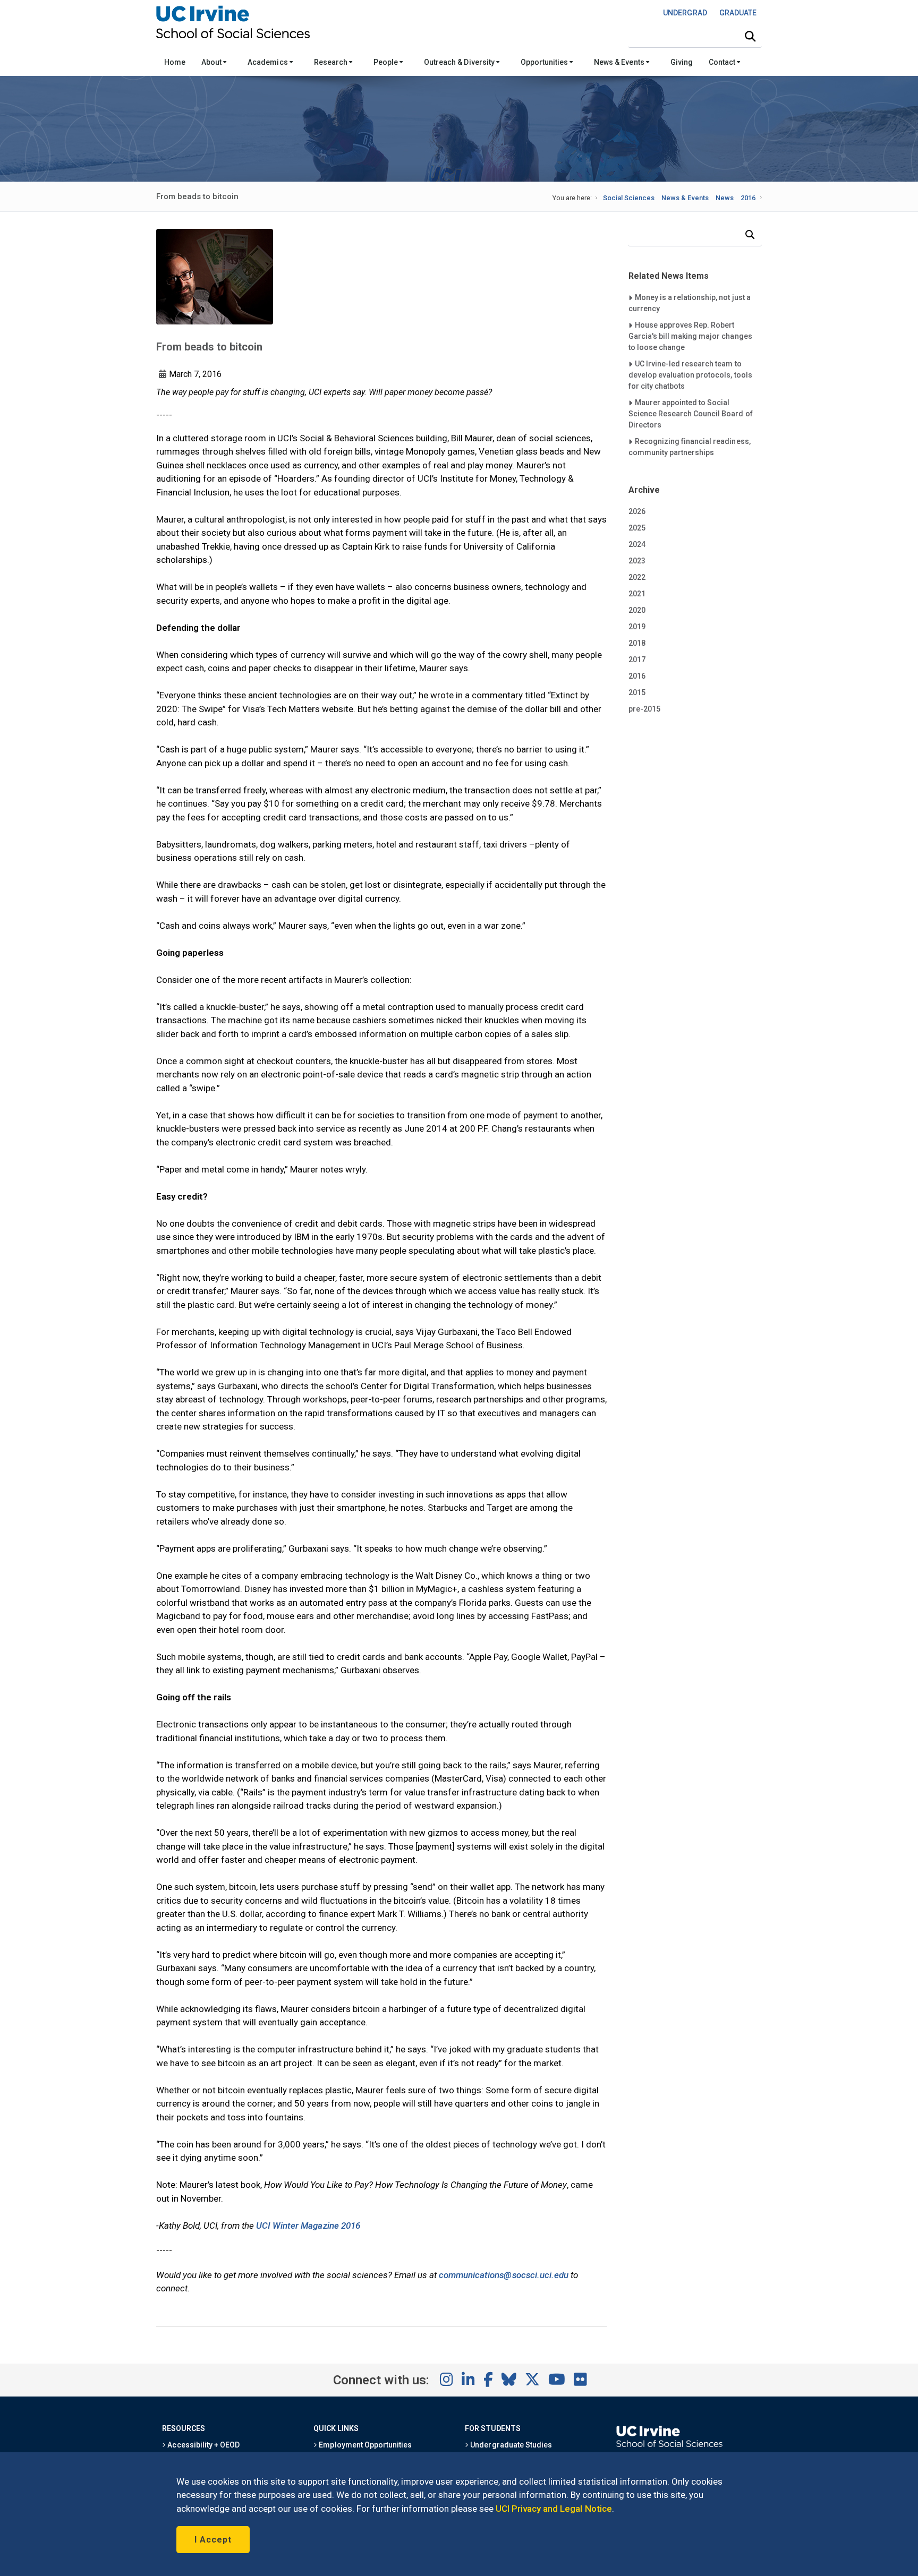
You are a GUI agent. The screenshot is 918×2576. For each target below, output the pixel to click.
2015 (637, 692)
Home (175, 62)
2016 (748, 198)
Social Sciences (629, 198)
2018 (637, 643)
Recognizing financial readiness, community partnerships (690, 447)
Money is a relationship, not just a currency (690, 303)
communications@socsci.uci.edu (504, 2275)
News (725, 198)
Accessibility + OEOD (203, 2445)
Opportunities (545, 62)
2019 (637, 627)
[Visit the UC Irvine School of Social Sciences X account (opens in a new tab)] (532, 2380)
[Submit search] (750, 37)
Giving (682, 62)
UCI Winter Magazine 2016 (308, 2226)
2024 (637, 544)
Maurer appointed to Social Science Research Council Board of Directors (691, 413)
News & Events (620, 62)
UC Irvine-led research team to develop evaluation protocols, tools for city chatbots (690, 375)
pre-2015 (644, 709)
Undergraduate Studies (510, 2445)
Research (331, 62)
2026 (637, 511)
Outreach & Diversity (460, 62)
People (386, 62)
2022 (637, 577)
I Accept (213, 2540)
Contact (723, 62)
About (212, 62)
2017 (637, 660)
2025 (637, 528)
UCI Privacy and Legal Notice (554, 2509)
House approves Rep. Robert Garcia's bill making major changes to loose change (690, 336)
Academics (268, 62)
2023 (637, 561)
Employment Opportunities (364, 2445)
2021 (637, 594)
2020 (637, 610)
